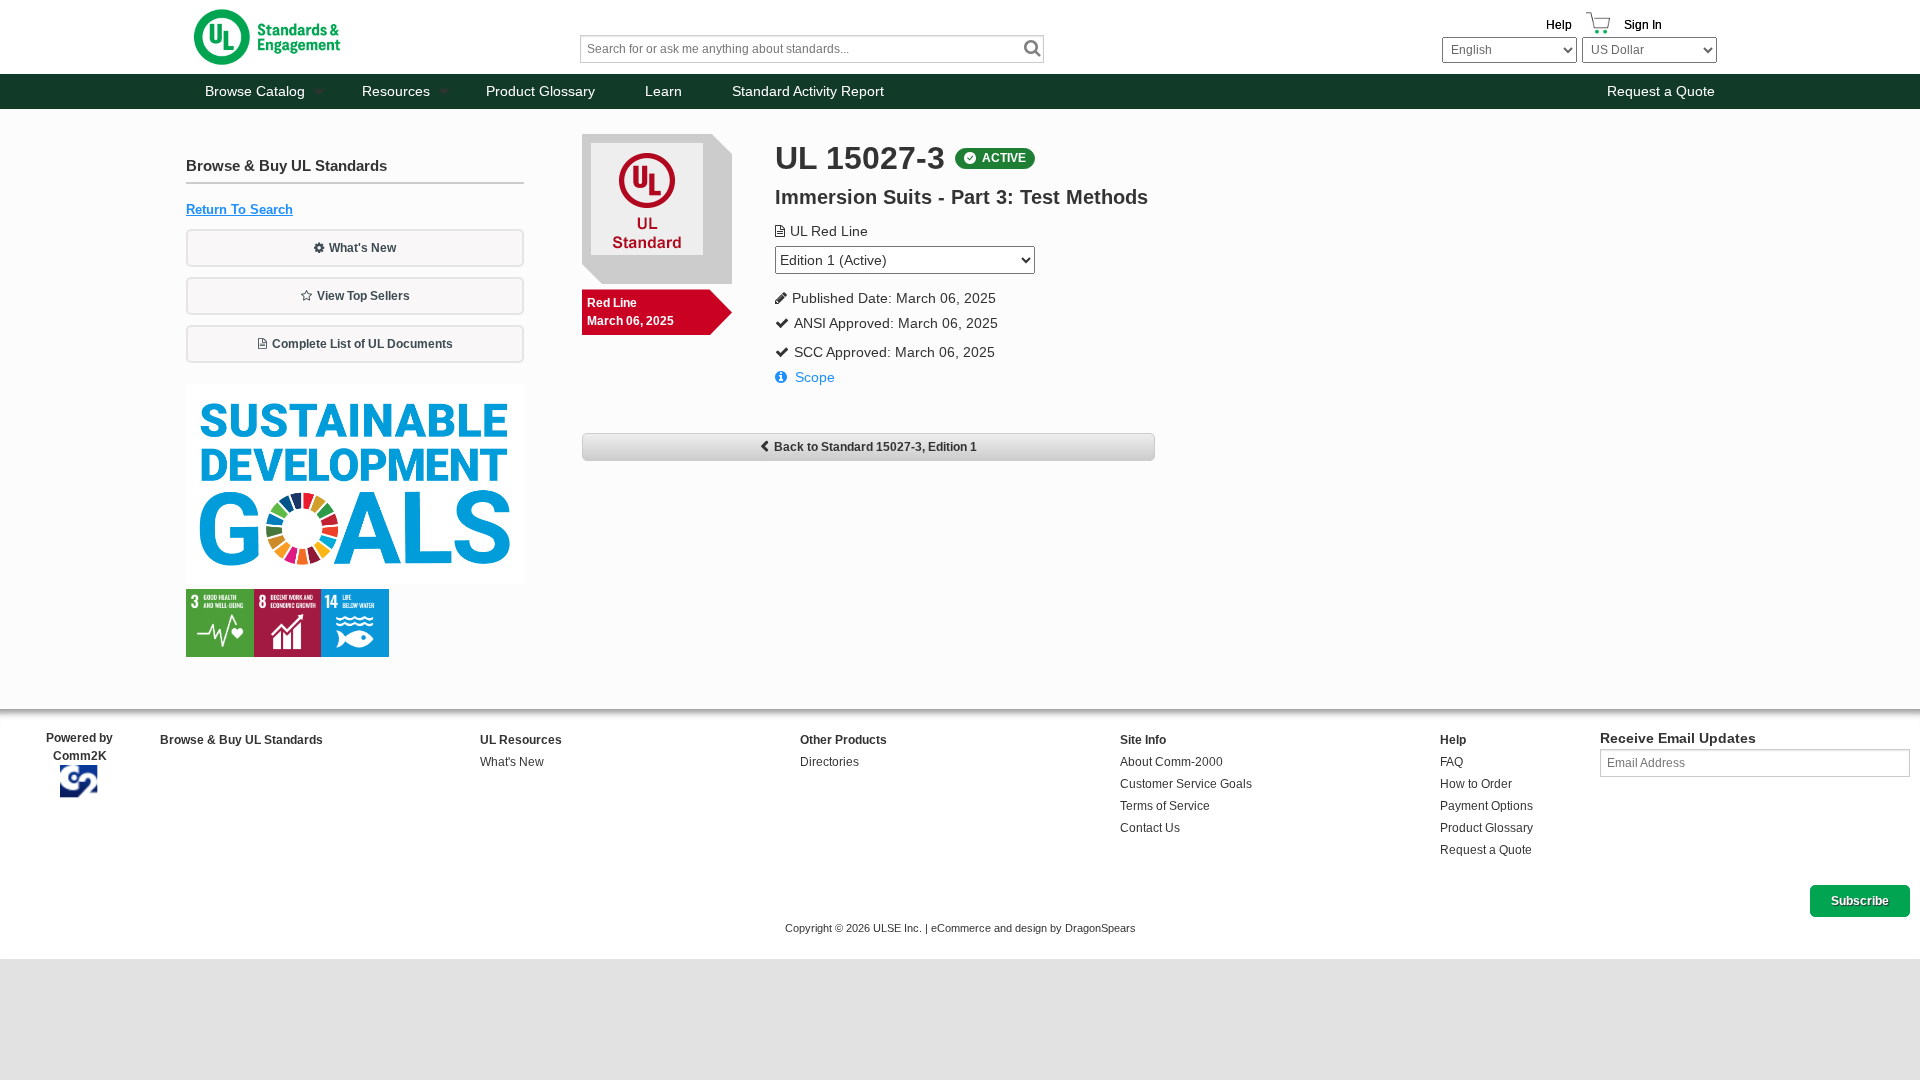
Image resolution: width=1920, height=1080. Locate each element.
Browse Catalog (255, 91)
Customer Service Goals (1186, 784)
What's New (362, 248)
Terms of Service (1165, 806)
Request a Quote (1661, 91)
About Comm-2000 (1171, 762)
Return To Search (239, 209)
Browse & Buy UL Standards (241, 740)
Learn (663, 91)
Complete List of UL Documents (362, 344)
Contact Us (1150, 828)
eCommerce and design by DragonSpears (1033, 928)
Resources (396, 91)
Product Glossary (540, 91)
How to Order (1476, 784)
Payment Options (1486, 806)
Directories (829, 762)
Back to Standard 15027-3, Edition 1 (875, 447)
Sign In (1643, 25)
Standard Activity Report (808, 91)
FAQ (1451, 762)
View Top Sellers (363, 296)
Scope (815, 377)
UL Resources (521, 740)
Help (1559, 25)
